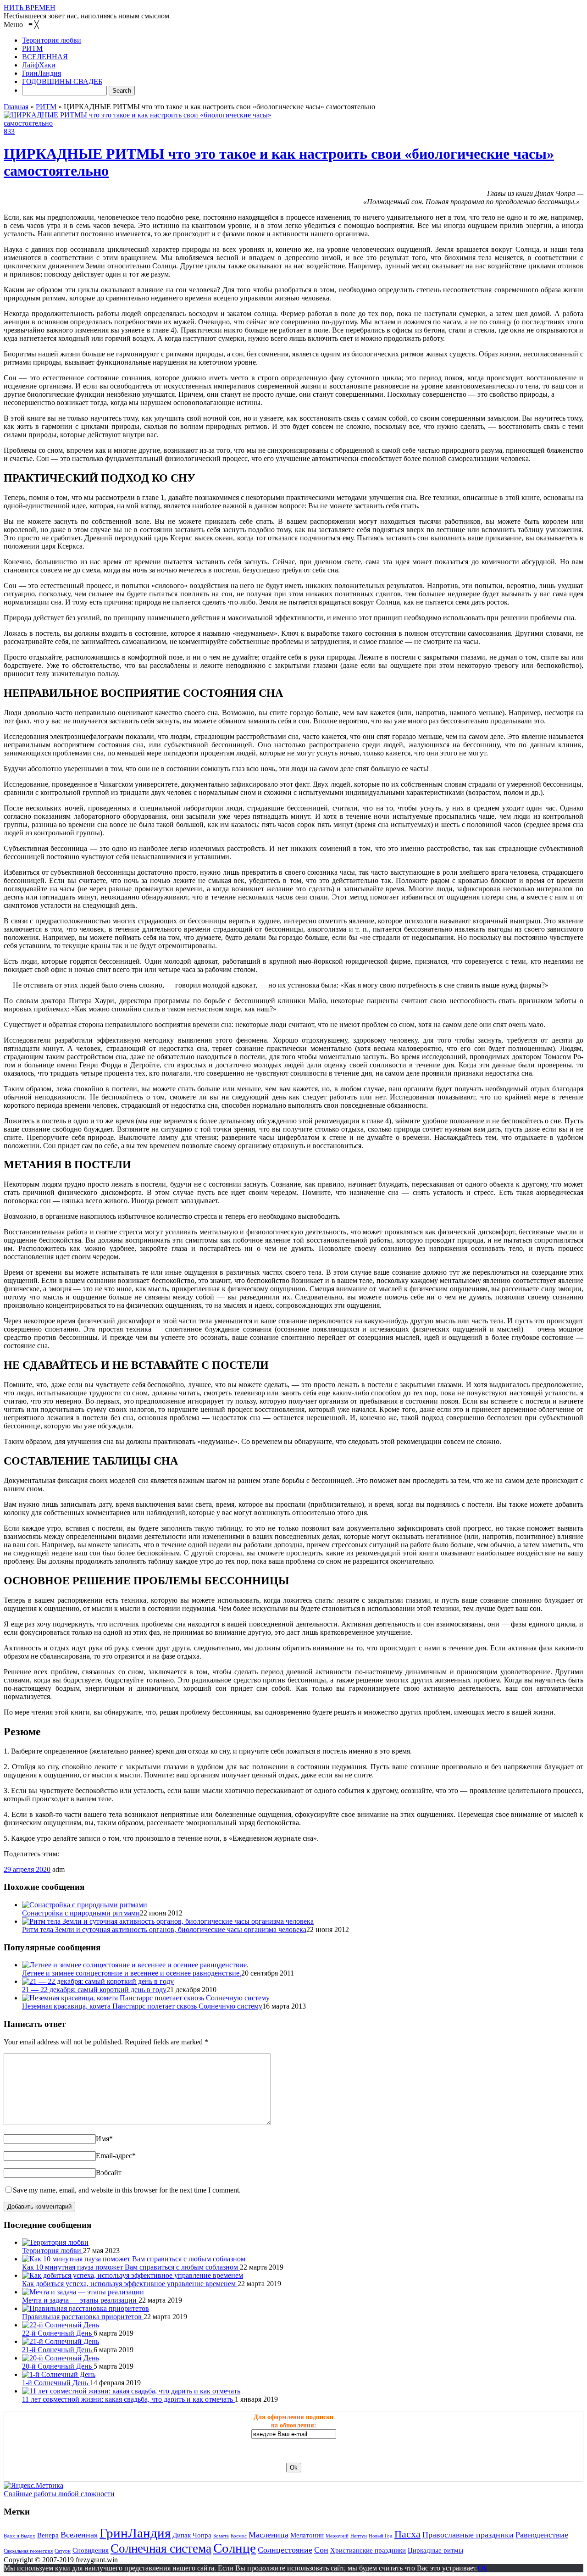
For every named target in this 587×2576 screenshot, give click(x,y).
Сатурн (63, 2551)
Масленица (269, 2535)
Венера (48, 2535)
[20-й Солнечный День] (61, 2358)
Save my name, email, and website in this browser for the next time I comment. (127, 2190)
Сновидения (91, 2550)
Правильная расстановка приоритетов (83, 2317)
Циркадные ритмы (435, 2550)
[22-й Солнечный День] (61, 2325)
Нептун (359, 2536)
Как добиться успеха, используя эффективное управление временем (130, 2284)
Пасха (407, 2534)
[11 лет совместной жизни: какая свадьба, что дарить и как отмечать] (131, 2391)
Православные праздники (468, 2535)
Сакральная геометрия (28, 2551)
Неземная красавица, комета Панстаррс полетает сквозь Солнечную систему (142, 2006)
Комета (221, 2536)
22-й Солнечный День (58, 2333)
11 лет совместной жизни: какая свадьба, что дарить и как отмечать (128, 2399)
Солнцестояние (285, 2550)
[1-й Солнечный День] (59, 2374)
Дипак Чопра (192, 2535)
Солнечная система (161, 2548)
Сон (321, 2550)
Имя (104, 2139)
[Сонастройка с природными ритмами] (85, 1905)
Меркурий (337, 2536)
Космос (239, 2536)
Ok (482, 2568)
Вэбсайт (109, 2173)
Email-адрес (116, 2156)
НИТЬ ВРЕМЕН (30, 8)
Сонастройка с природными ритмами (81, 1913)
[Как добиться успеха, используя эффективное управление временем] (133, 2275)
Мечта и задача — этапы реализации (80, 2300)
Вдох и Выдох (19, 2536)
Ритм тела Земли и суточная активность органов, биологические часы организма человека (164, 1929)
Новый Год (381, 2536)
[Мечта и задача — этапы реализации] (83, 2292)
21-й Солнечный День (58, 2350)
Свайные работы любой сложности (59, 2494)
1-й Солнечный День (56, 2383)
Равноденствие (542, 2535)
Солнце (235, 2548)
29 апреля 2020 (27, 1869)
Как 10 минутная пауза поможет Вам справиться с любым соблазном (131, 2267)
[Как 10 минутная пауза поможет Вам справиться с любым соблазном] (134, 2259)
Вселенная (79, 2535)
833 (9, 131)
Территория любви (53, 2251)
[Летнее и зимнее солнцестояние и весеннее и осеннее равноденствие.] (135, 1965)
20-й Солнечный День (58, 2366)
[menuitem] (52, 40)
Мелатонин (307, 2535)
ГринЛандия (135, 2533)
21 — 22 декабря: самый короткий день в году (94, 1990)
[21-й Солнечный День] (61, 2341)
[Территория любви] (55, 2242)
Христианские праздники (368, 2550)
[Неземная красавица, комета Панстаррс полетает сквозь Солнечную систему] (146, 1998)
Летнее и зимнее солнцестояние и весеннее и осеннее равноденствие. (132, 1973)
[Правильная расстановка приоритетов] (86, 2308)
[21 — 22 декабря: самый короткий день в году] (98, 1981)
